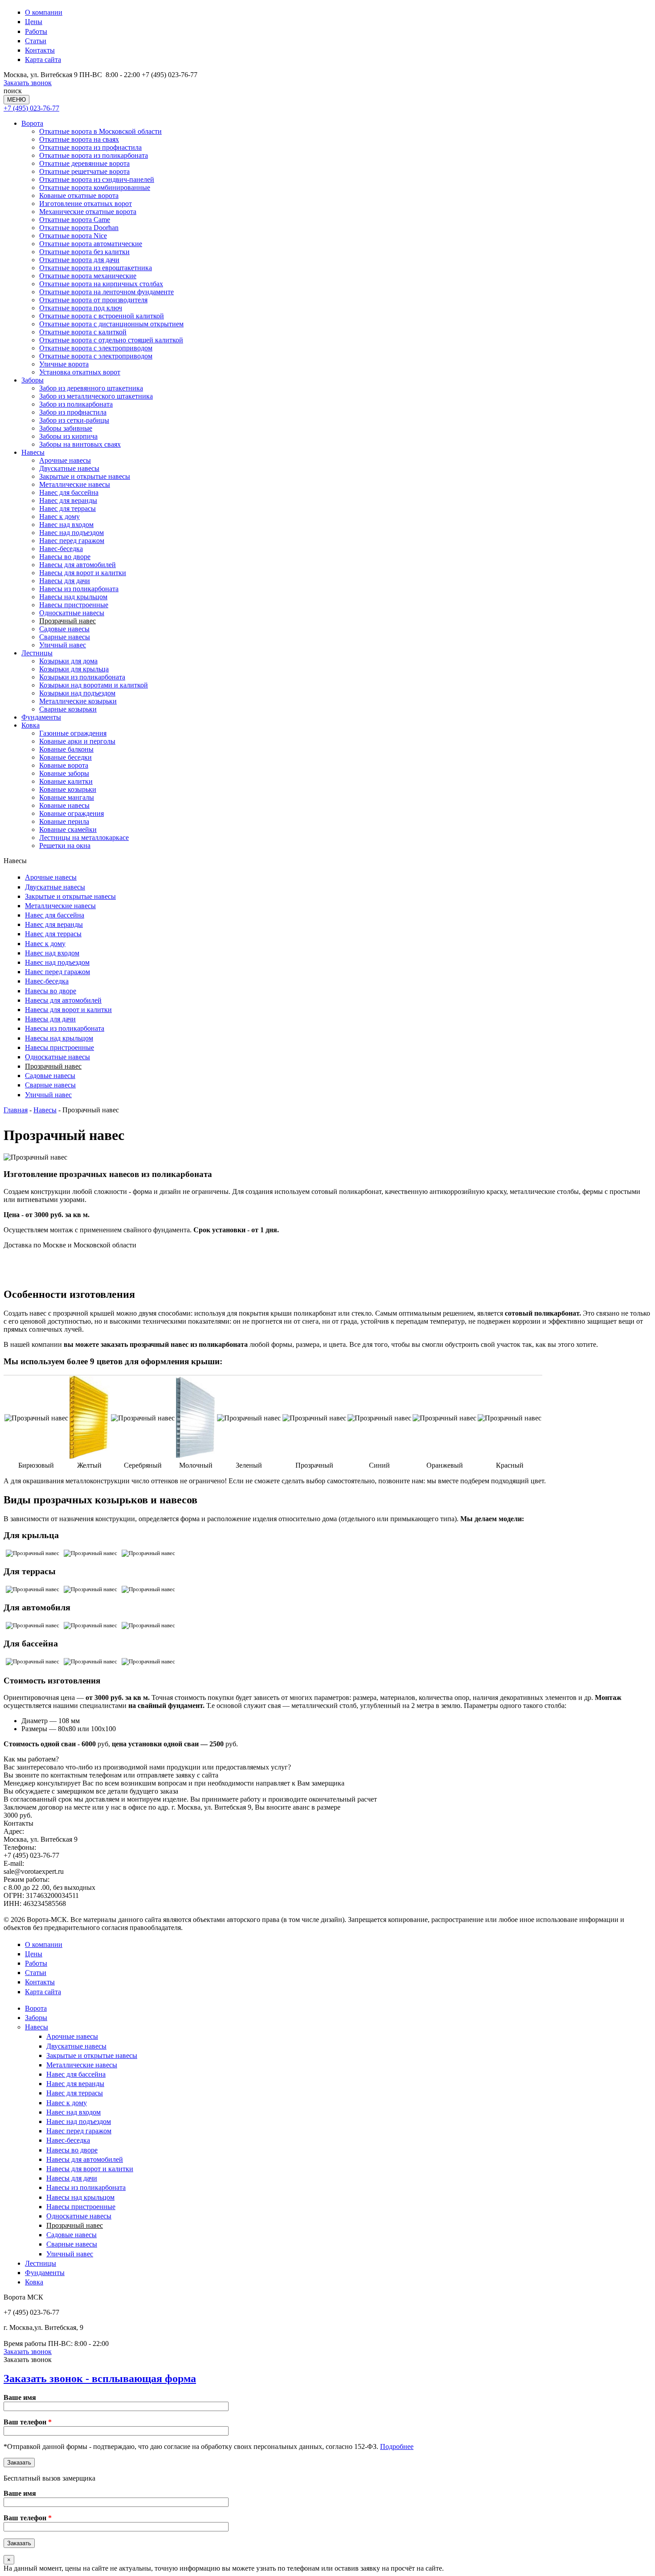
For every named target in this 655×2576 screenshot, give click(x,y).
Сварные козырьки (68, 709)
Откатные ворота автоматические (91, 244)
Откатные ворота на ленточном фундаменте (106, 292)
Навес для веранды (68, 500)
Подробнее (397, 2446)
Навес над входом (66, 525)
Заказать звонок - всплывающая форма (100, 2378)
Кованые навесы (64, 805)
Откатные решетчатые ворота (84, 171)
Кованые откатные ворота (79, 195)
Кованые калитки (66, 781)
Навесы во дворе (65, 557)
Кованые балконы (66, 749)
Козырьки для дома (68, 661)
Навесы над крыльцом (73, 597)
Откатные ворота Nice (73, 236)
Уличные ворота (64, 364)
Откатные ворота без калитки (84, 252)
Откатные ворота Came (75, 220)
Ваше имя (20, 2397)
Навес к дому (59, 516)
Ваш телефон (28, 2422)
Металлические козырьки (78, 701)
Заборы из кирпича (68, 436)
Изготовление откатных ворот (86, 204)
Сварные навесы (65, 637)
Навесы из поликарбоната (79, 589)
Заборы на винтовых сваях (80, 444)
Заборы (33, 380)
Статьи (36, 41)
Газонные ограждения (73, 733)
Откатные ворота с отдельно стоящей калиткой (111, 340)
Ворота (32, 123)
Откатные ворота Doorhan (79, 228)
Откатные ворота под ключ (81, 308)
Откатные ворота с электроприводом (96, 348)
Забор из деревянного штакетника (91, 388)
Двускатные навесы (69, 468)
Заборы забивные (66, 428)
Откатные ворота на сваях (79, 139)
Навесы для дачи (65, 581)
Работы (36, 31)
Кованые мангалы (67, 797)
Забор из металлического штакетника (96, 396)
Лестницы (37, 653)
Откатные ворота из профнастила (90, 147)
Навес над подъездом (72, 533)
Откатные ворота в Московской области (100, 131)
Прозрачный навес (68, 621)
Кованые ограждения (72, 813)
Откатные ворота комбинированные (95, 187)
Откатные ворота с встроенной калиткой (102, 316)
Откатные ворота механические (88, 276)
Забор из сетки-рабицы (74, 420)
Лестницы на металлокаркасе (84, 837)
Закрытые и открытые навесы (85, 476)
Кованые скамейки (68, 829)
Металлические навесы (75, 484)
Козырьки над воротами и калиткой (94, 685)
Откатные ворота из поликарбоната (94, 155)
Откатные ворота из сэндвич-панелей (97, 179)
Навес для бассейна (69, 492)
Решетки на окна (65, 846)
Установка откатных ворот (80, 372)
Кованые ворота (64, 765)
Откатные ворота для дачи (79, 260)
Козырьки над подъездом (77, 693)
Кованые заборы (64, 773)
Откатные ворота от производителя (93, 300)
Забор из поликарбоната (76, 404)
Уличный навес (63, 645)
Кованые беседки (65, 757)
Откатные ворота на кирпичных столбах (101, 284)
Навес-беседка (61, 549)
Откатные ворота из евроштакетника (96, 268)
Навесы (33, 452)
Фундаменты (41, 717)
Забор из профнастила (73, 412)
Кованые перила (64, 821)
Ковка (31, 725)
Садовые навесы (64, 629)
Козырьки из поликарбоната (82, 677)
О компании (44, 12)
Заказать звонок (28, 83)
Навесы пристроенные (74, 605)
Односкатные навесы (72, 613)
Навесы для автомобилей (78, 565)
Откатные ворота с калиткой (83, 332)
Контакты (40, 50)
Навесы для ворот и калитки (83, 573)
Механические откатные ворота (88, 212)
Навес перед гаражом (72, 541)
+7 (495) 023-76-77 (31, 108)
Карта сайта (43, 60)
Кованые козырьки (68, 789)
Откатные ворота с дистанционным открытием (111, 324)
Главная (16, 1110)
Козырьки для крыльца (74, 669)
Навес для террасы (68, 508)
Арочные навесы (65, 460)
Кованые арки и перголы (77, 741)
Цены (34, 22)
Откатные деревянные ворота (84, 163)
